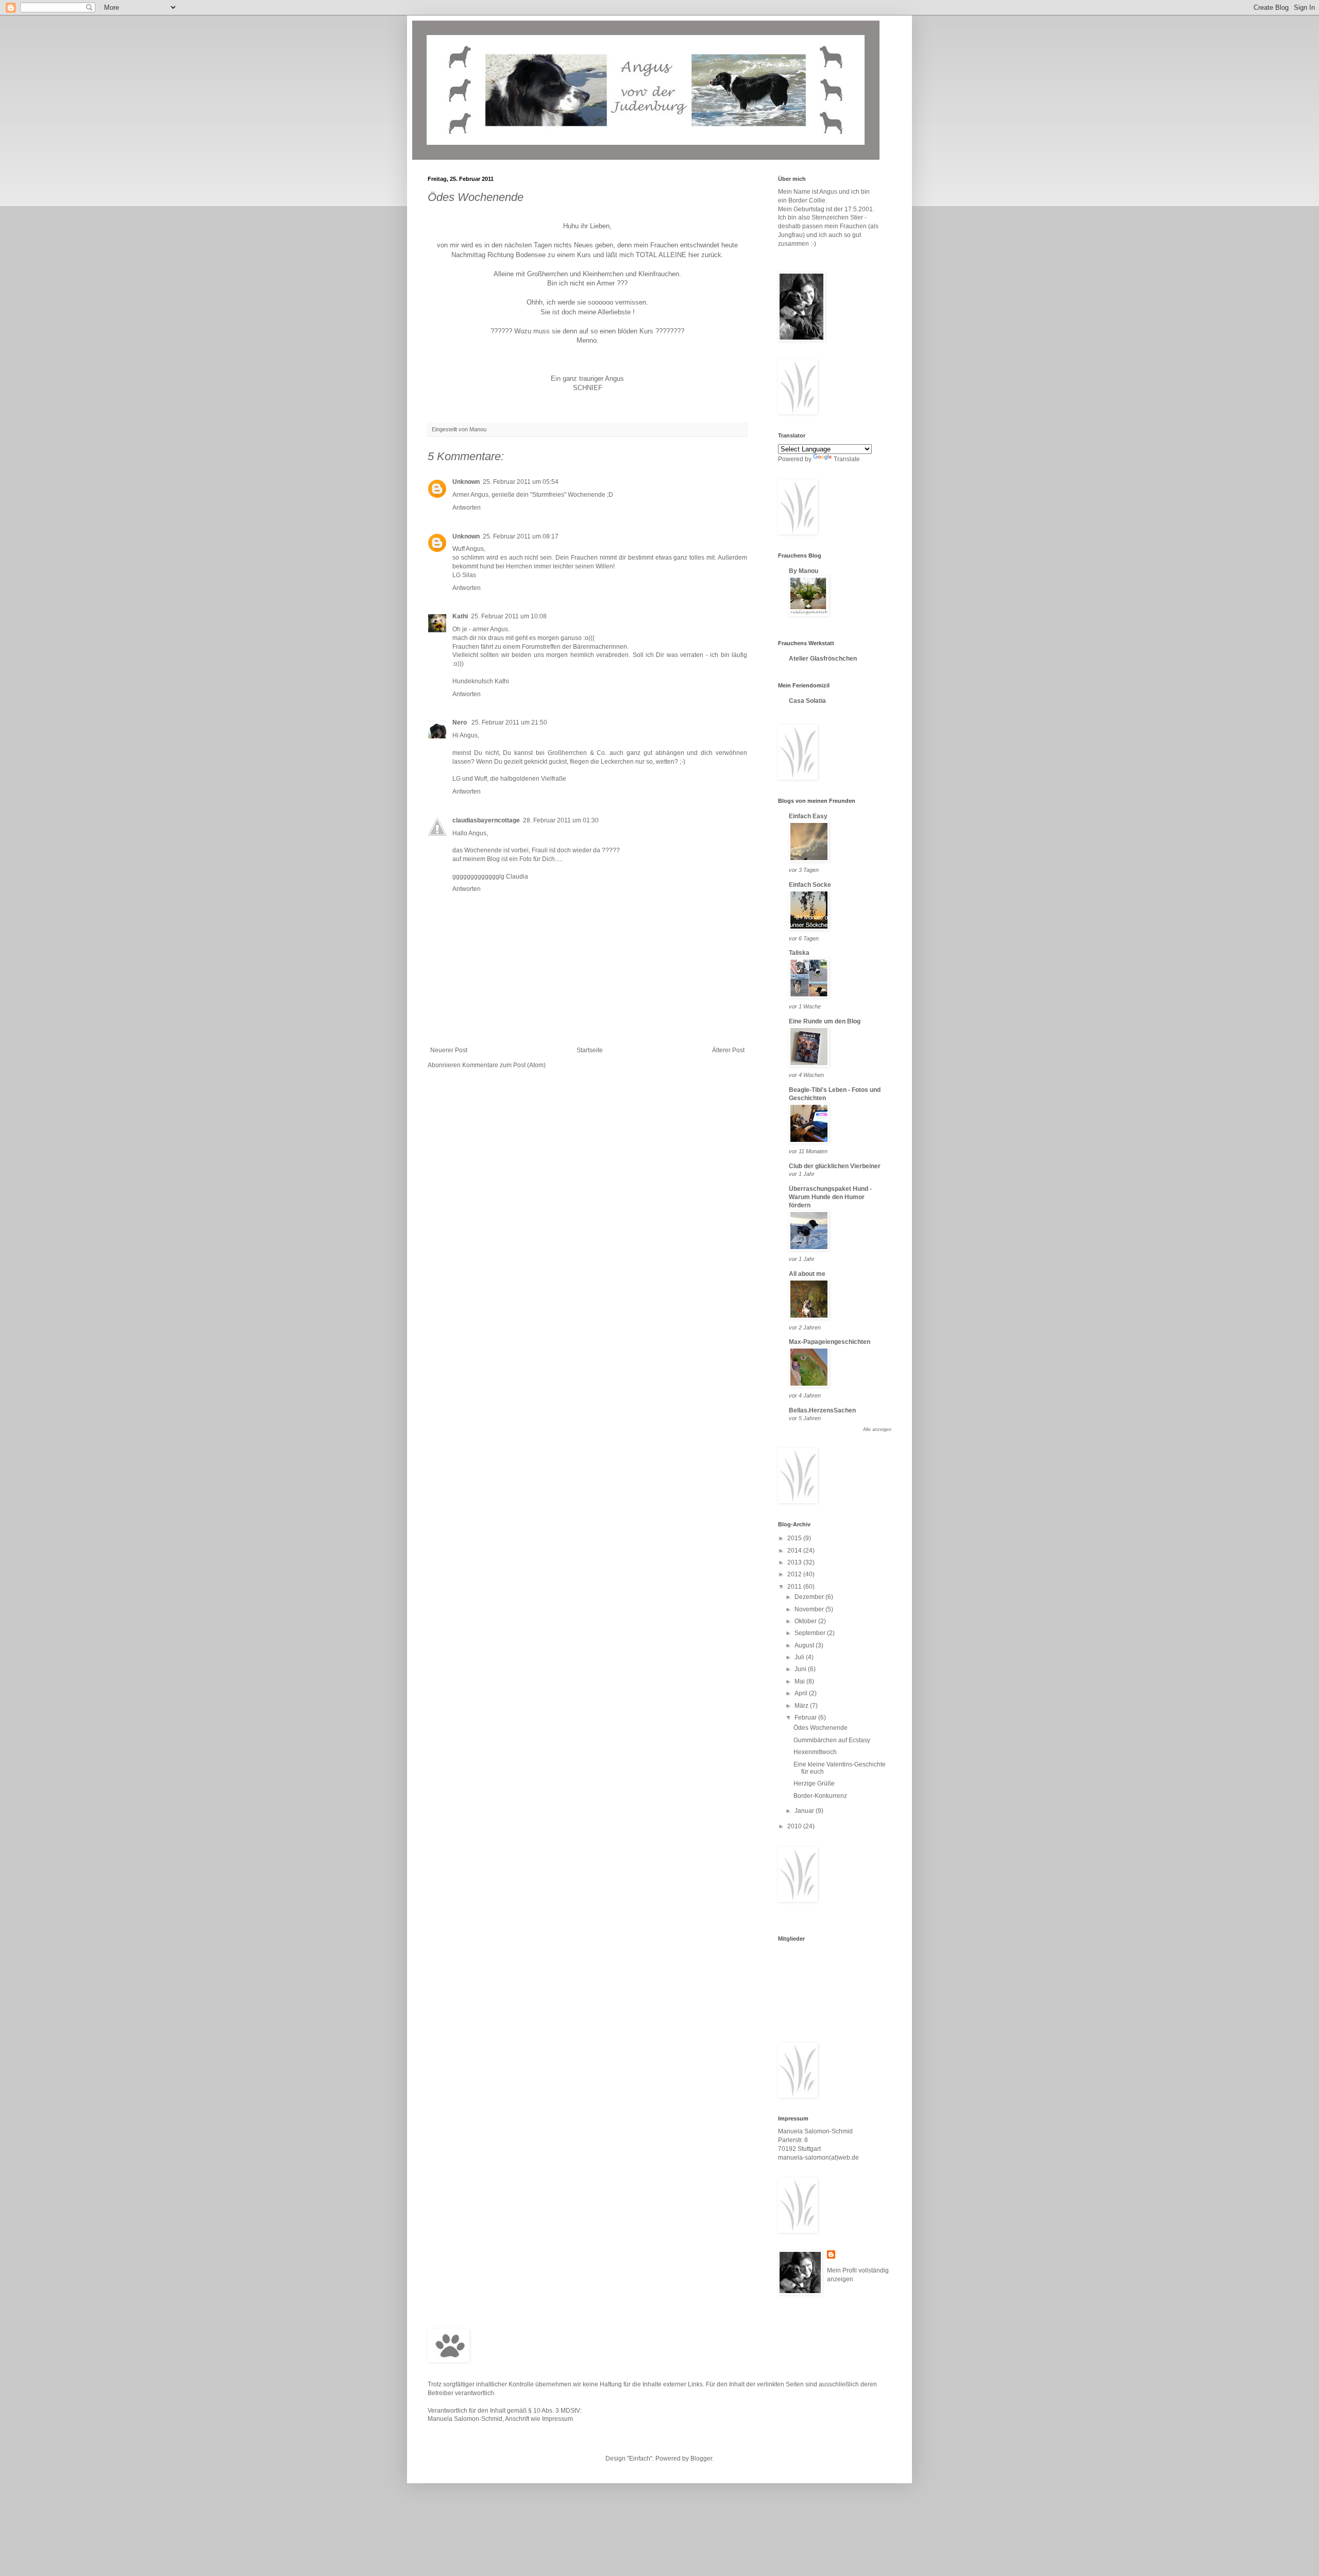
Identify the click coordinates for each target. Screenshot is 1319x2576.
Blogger (701, 2459)
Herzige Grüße (814, 1783)
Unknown (466, 482)
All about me (807, 1274)
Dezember (810, 1597)
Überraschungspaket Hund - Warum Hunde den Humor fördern (830, 1197)
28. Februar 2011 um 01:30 (561, 820)
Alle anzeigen (877, 1429)
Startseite (590, 1050)
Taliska (799, 953)
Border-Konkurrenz (820, 1796)
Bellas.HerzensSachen (822, 1410)
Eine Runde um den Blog (825, 1021)
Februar (806, 1718)
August (805, 1645)
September (811, 1633)
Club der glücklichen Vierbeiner (835, 1166)
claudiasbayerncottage (486, 820)
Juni (801, 1669)
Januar (805, 1811)
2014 (795, 1551)
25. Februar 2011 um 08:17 (521, 536)
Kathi (460, 616)
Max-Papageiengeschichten (830, 1342)
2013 (795, 1562)
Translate (847, 459)
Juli (800, 1657)
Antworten (467, 508)
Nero (460, 722)
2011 (795, 1587)
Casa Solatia (807, 701)
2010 (795, 1826)
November (810, 1609)
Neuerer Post (449, 1050)
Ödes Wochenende (821, 1728)
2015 (795, 1538)
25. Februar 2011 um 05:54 (521, 482)
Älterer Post (728, 1050)
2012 (795, 1574)
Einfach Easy (808, 816)
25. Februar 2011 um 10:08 (509, 616)
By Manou (804, 571)
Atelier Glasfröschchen (823, 659)
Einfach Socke (810, 885)
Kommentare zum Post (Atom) (504, 1065)
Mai (800, 1681)
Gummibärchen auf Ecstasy (832, 1740)
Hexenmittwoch (815, 1752)
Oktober (806, 1621)
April (802, 1693)
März (802, 1706)
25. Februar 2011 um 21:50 (509, 722)
